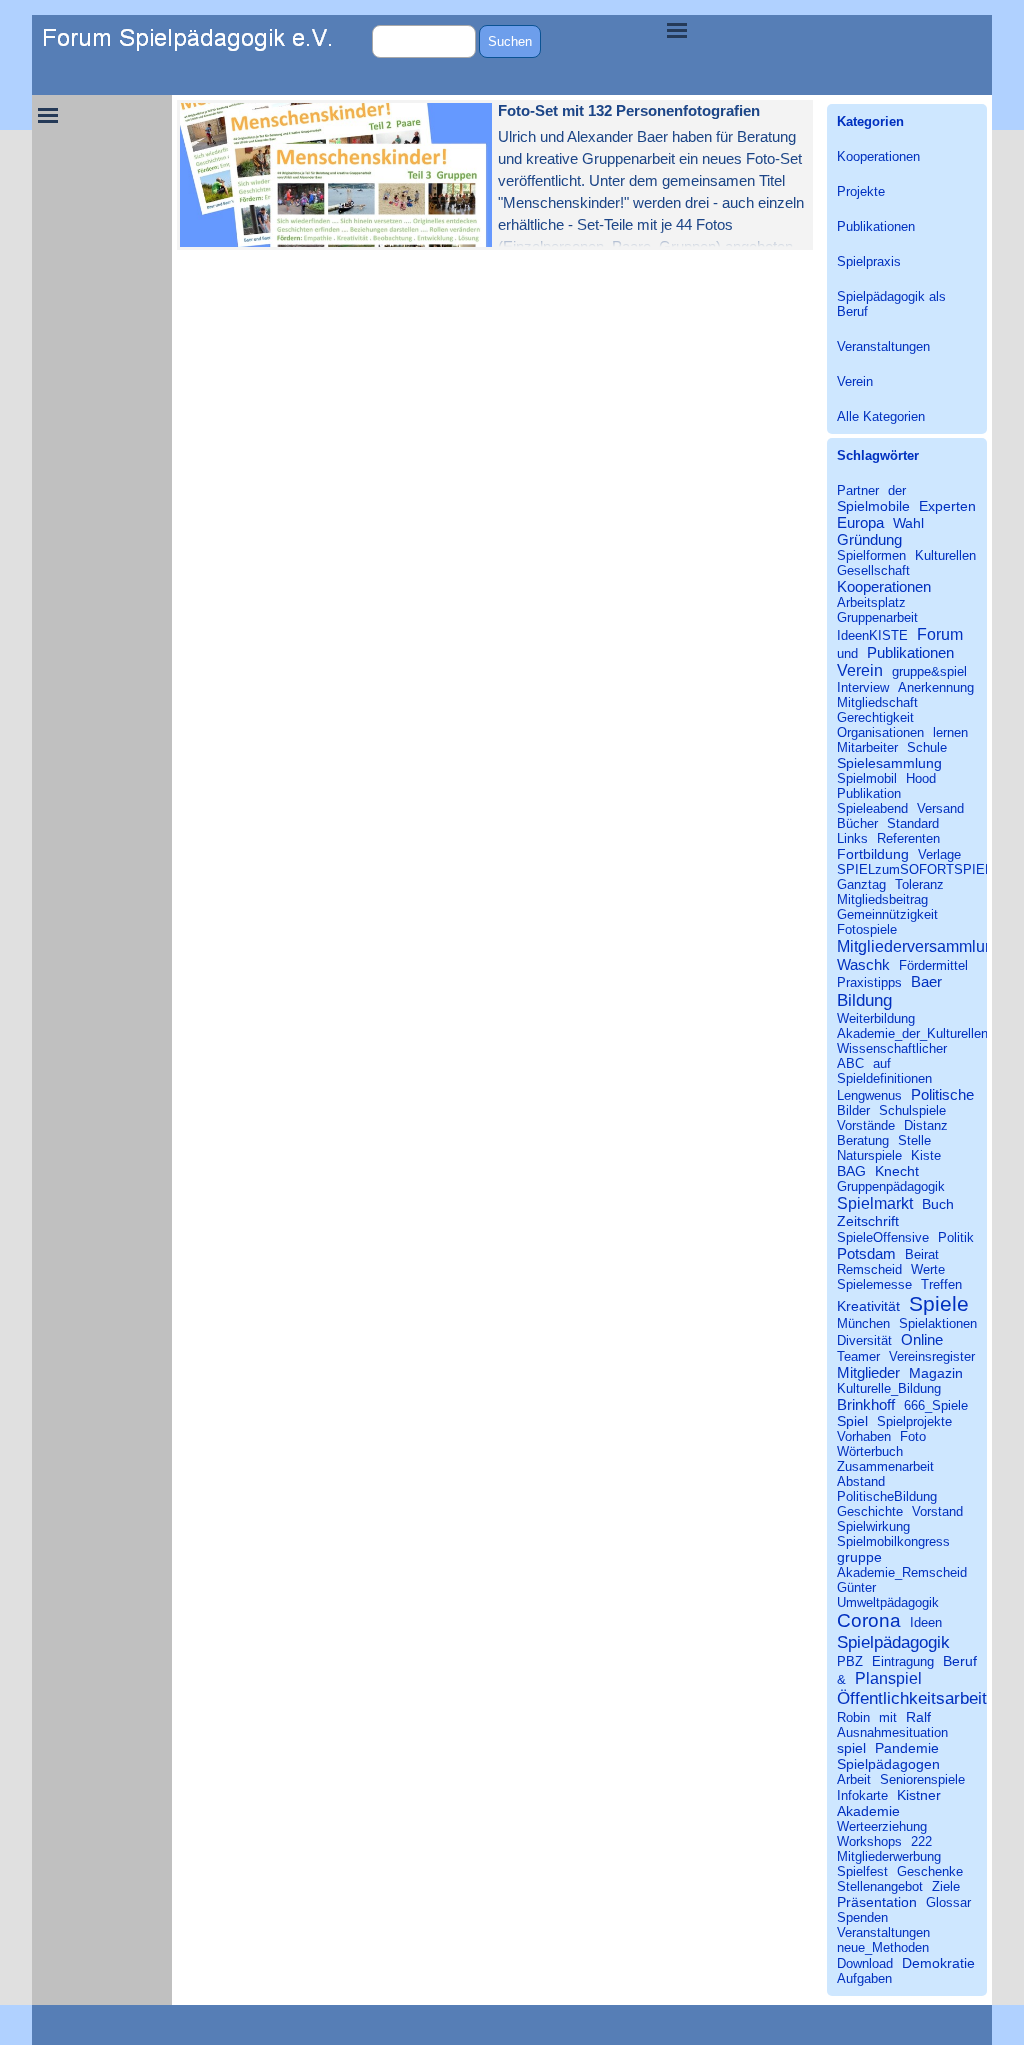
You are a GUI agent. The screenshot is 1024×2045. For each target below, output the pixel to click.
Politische (942, 1094)
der (897, 490)
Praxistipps (869, 982)
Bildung (864, 1000)
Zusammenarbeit (885, 1466)
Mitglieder (868, 1372)
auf (882, 1063)
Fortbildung (873, 854)
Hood (921, 778)
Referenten (908, 838)
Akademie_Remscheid (902, 1572)
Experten (947, 506)
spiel (851, 1748)
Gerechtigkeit (875, 717)
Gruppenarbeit (877, 617)
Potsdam (866, 1253)
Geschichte (870, 1511)
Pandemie (907, 1748)
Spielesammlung (889, 763)
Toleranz (919, 884)
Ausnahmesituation (892, 1732)
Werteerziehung (882, 1826)
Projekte (861, 191)
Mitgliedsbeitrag (882, 899)
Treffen (941, 1284)
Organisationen (880, 732)
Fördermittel (933, 965)
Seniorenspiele (922, 1779)
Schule (927, 747)
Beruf (960, 1661)
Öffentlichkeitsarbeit (912, 1698)
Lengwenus (869, 1095)
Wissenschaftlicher (892, 1048)
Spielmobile (873, 506)
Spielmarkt (875, 1203)
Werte (928, 1269)
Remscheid (869, 1269)
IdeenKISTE (872, 635)
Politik (956, 1237)
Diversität (864, 1340)
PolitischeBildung (887, 1496)
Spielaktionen (938, 1323)
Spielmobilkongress (893, 1541)
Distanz (926, 1125)
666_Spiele (936, 1405)
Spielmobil (867, 778)
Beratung (863, 1140)
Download (865, 1963)
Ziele (946, 1886)
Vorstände (866, 1125)
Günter (856, 1587)
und (847, 653)
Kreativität (868, 1306)
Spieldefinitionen (884, 1078)
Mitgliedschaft (877, 702)
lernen (950, 732)
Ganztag (861, 884)
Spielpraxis (869, 261)
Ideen (926, 1622)
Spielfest (862, 1871)
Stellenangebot (880, 1886)
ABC (850, 1063)
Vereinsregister (932, 1356)
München (863, 1323)
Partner (858, 490)
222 (921, 1841)
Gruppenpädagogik (891, 1186)
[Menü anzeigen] (677, 30)
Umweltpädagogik (888, 1602)
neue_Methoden (883, 1947)
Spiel (852, 1421)
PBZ (850, 1661)
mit (888, 1717)
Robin (853, 1717)
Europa (860, 522)
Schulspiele (912, 1110)
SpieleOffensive (883, 1237)
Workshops (869, 1841)
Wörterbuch (870, 1451)
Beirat (922, 1254)
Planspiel (888, 1678)
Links (852, 838)
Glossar (948, 1902)
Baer (926, 981)
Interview (863, 687)
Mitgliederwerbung (889, 1856)
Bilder (853, 1110)
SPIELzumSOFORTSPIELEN (923, 869)
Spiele (939, 1303)
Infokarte (862, 1795)
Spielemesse (874, 1284)
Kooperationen (878, 156)
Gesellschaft (873, 570)
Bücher (857, 823)
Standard (913, 823)
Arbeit (854, 1779)
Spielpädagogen (888, 1764)
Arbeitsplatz (871, 602)
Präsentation (877, 1902)
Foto (913, 1436)
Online (922, 1339)
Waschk (863, 964)
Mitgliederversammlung (920, 946)
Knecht (897, 1171)
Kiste (926, 1155)
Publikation (869, 793)
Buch (938, 1204)
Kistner (919, 1795)
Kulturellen (945, 555)
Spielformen (871, 555)
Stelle (914, 1140)
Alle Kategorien (881, 416)
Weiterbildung (876, 1018)
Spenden (862, 1917)
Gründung (869, 539)
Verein (855, 381)
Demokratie (938, 1963)
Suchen (510, 41)
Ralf (918, 1717)
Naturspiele (869, 1155)
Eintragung (903, 1661)
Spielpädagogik (893, 1642)
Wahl (908, 523)
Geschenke (930, 1871)
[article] (495, 175)
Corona (869, 1620)
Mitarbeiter (867, 747)
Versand (940, 808)
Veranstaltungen (883, 346)
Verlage (939, 854)
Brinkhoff (866, 1404)
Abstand (861, 1481)
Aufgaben (864, 1978)
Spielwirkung (873, 1526)
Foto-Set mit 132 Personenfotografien (629, 111)
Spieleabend (872, 808)
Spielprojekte (914, 1421)
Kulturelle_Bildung (889, 1388)
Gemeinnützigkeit (887, 914)
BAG (851, 1171)
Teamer (858, 1356)
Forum (940, 634)
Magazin (936, 1373)
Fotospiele (867, 929)
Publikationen (876, 226)
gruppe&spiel (929, 671)
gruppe (859, 1557)
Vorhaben (864, 1436)
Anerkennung (936, 687)
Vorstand (937, 1511)
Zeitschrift (868, 1221)
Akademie (868, 1811)
